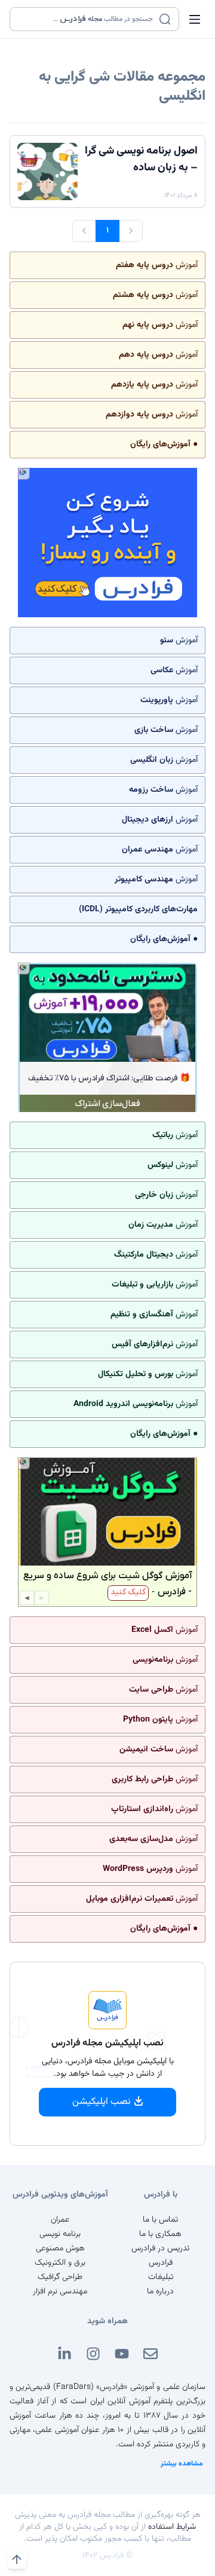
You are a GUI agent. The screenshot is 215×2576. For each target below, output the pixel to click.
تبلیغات (161, 2277)
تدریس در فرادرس (160, 2249)
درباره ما (160, 2292)
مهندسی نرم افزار (60, 2292)
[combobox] (87, 19)
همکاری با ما (160, 2234)
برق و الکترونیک (60, 2263)
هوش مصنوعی (60, 2249)
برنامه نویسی (60, 2234)
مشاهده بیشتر (182, 2464)
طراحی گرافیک (60, 2277)
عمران (60, 2220)
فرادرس (161, 2263)
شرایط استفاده (172, 2527)
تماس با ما (160, 2220)
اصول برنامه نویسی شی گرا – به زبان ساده (141, 160)
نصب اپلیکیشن (102, 2102)
